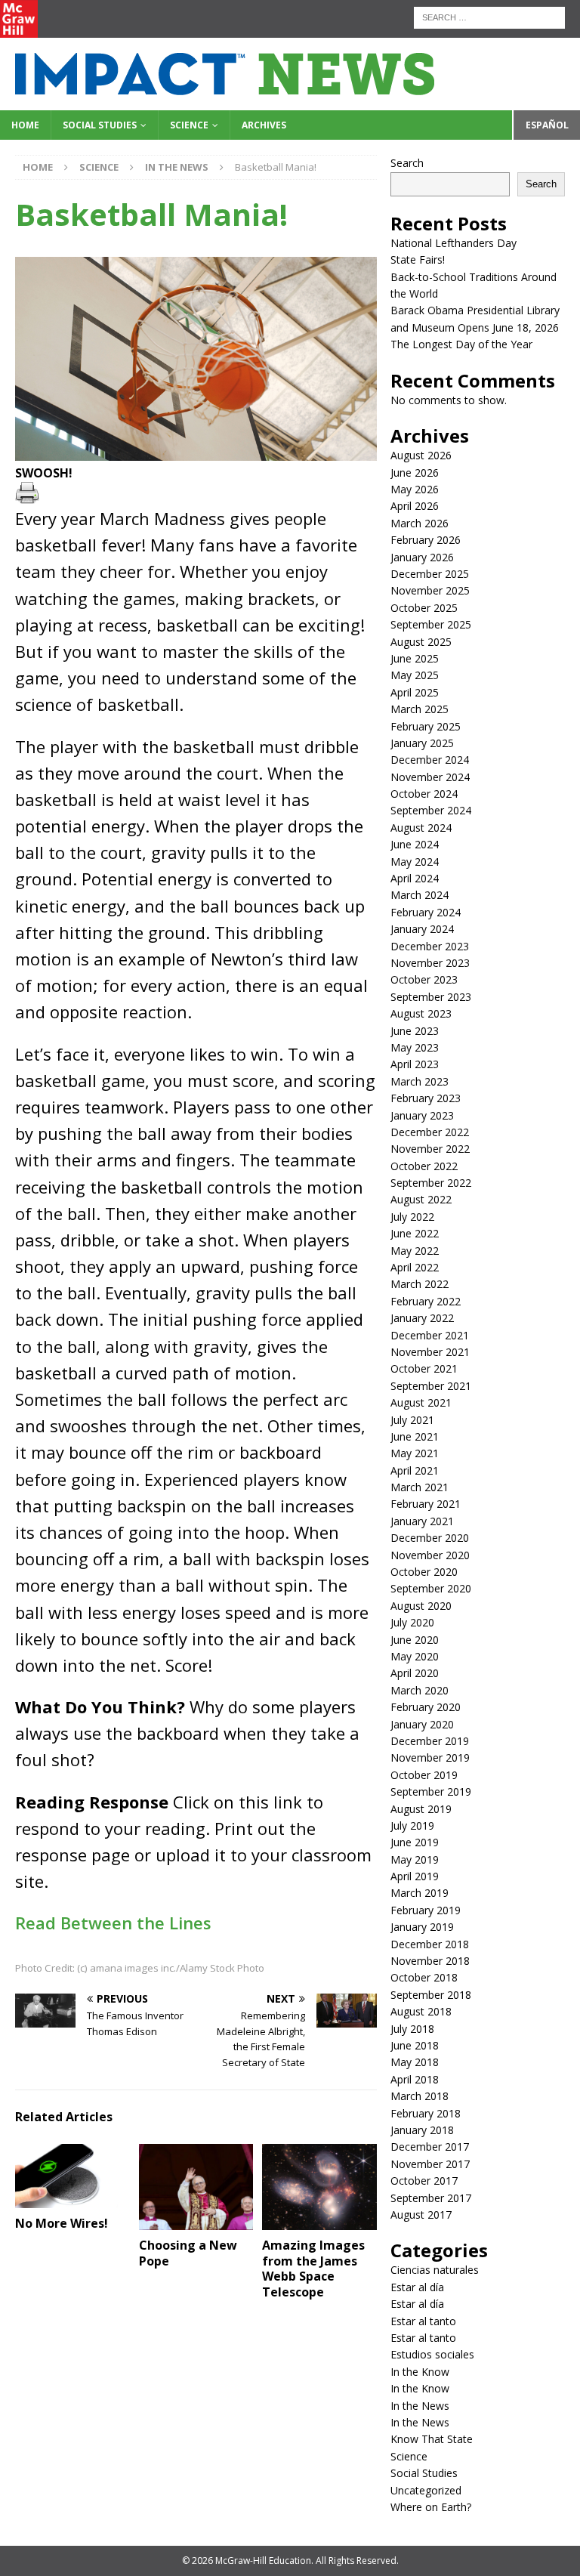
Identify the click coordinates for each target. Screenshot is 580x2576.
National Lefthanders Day (454, 243)
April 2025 (415, 692)
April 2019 (415, 1876)
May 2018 (415, 2062)
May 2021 (415, 1453)
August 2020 (421, 1606)
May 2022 (415, 1251)
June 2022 (415, 1233)
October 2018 (424, 1977)
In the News (420, 2406)
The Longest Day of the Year (461, 344)
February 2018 (426, 2113)
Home (25, 125)
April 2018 (415, 2079)
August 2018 (421, 2011)
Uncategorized (426, 2490)
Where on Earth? (431, 2507)
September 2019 (431, 1791)
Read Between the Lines (113, 1923)
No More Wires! (62, 2223)
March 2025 (420, 709)
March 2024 (420, 895)
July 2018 (412, 2029)
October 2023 (424, 979)
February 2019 (426, 1910)
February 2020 (426, 1707)
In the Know (420, 2372)
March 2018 (420, 2096)
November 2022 (430, 1149)
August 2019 (421, 1809)
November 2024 (430, 777)
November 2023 (430, 963)
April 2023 (415, 1064)
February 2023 (426, 1098)
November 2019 (430, 1757)
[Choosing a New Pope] (196, 2187)
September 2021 (431, 1386)
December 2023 (430, 946)
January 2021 (422, 1521)
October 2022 (424, 1166)
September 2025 (431, 624)
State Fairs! (418, 259)
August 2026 (421, 455)
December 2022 (430, 1132)
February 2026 (426, 540)
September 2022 (431, 1183)
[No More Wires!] (72, 2176)
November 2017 (430, 2164)
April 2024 (415, 878)
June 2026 (415, 473)
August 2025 (421, 642)
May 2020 (415, 1656)
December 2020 (430, 1538)
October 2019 (424, 1775)
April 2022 (415, 1267)
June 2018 (415, 2045)
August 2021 (421, 1402)
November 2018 (430, 1961)
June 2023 (415, 1031)
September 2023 (431, 997)
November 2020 (430, 1555)
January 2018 (422, 2130)
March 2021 (420, 1487)
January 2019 (422, 1927)
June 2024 (415, 844)
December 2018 (430, 1944)
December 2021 (430, 1335)
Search (407, 163)
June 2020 (415, 1640)
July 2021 (412, 1420)
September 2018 (431, 1995)
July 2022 (412, 1217)
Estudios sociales (432, 2354)
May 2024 (415, 862)
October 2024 (424, 794)
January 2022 (422, 1318)
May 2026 (415, 489)
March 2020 (420, 1690)
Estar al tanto (423, 2321)
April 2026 (415, 506)
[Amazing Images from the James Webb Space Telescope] (319, 2187)
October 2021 (424, 1368)
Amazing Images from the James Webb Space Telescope (313, 2269)
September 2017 (431, 2198)
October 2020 (424, 1572)
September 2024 (431, 810)
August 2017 (421, 2215)
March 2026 (420, 523)
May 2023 (415, 1047)
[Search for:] (489, 16)
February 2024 (426, 912)
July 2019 (412, 1825)
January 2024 (422, 929)
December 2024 (430, 760)
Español (547, 125)
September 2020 (431, 1588)
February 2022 (426, 1301)
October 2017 (424, 2181)
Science (189, 125)
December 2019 (430, 1741)
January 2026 (422, 557)
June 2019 (415, 1842)
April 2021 (415, 1470)
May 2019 (415, 1859)
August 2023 (421, 1013)
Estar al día (417, 2287)
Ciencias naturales (435, 2270)
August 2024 (421, 828)
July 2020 (412, 1622)
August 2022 (421, 1199)
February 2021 (426, 1504)
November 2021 (430, 1352)
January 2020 (422, 1724)
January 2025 (422, 743)
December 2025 (430, 574)
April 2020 (415, 1673)
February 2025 (426, 726)
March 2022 (420, 1284)
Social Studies (100, 125)
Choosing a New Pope (188, 2253)
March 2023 (420, 1081)
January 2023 (422, 1115)
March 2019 (420, 1893)
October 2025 (424, 608)
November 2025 (430, 590)
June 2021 (415, 1436)
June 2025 (415, 658)
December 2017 (430, 2147)
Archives (264, 125)
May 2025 (415, 675)
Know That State (432, 2439)
